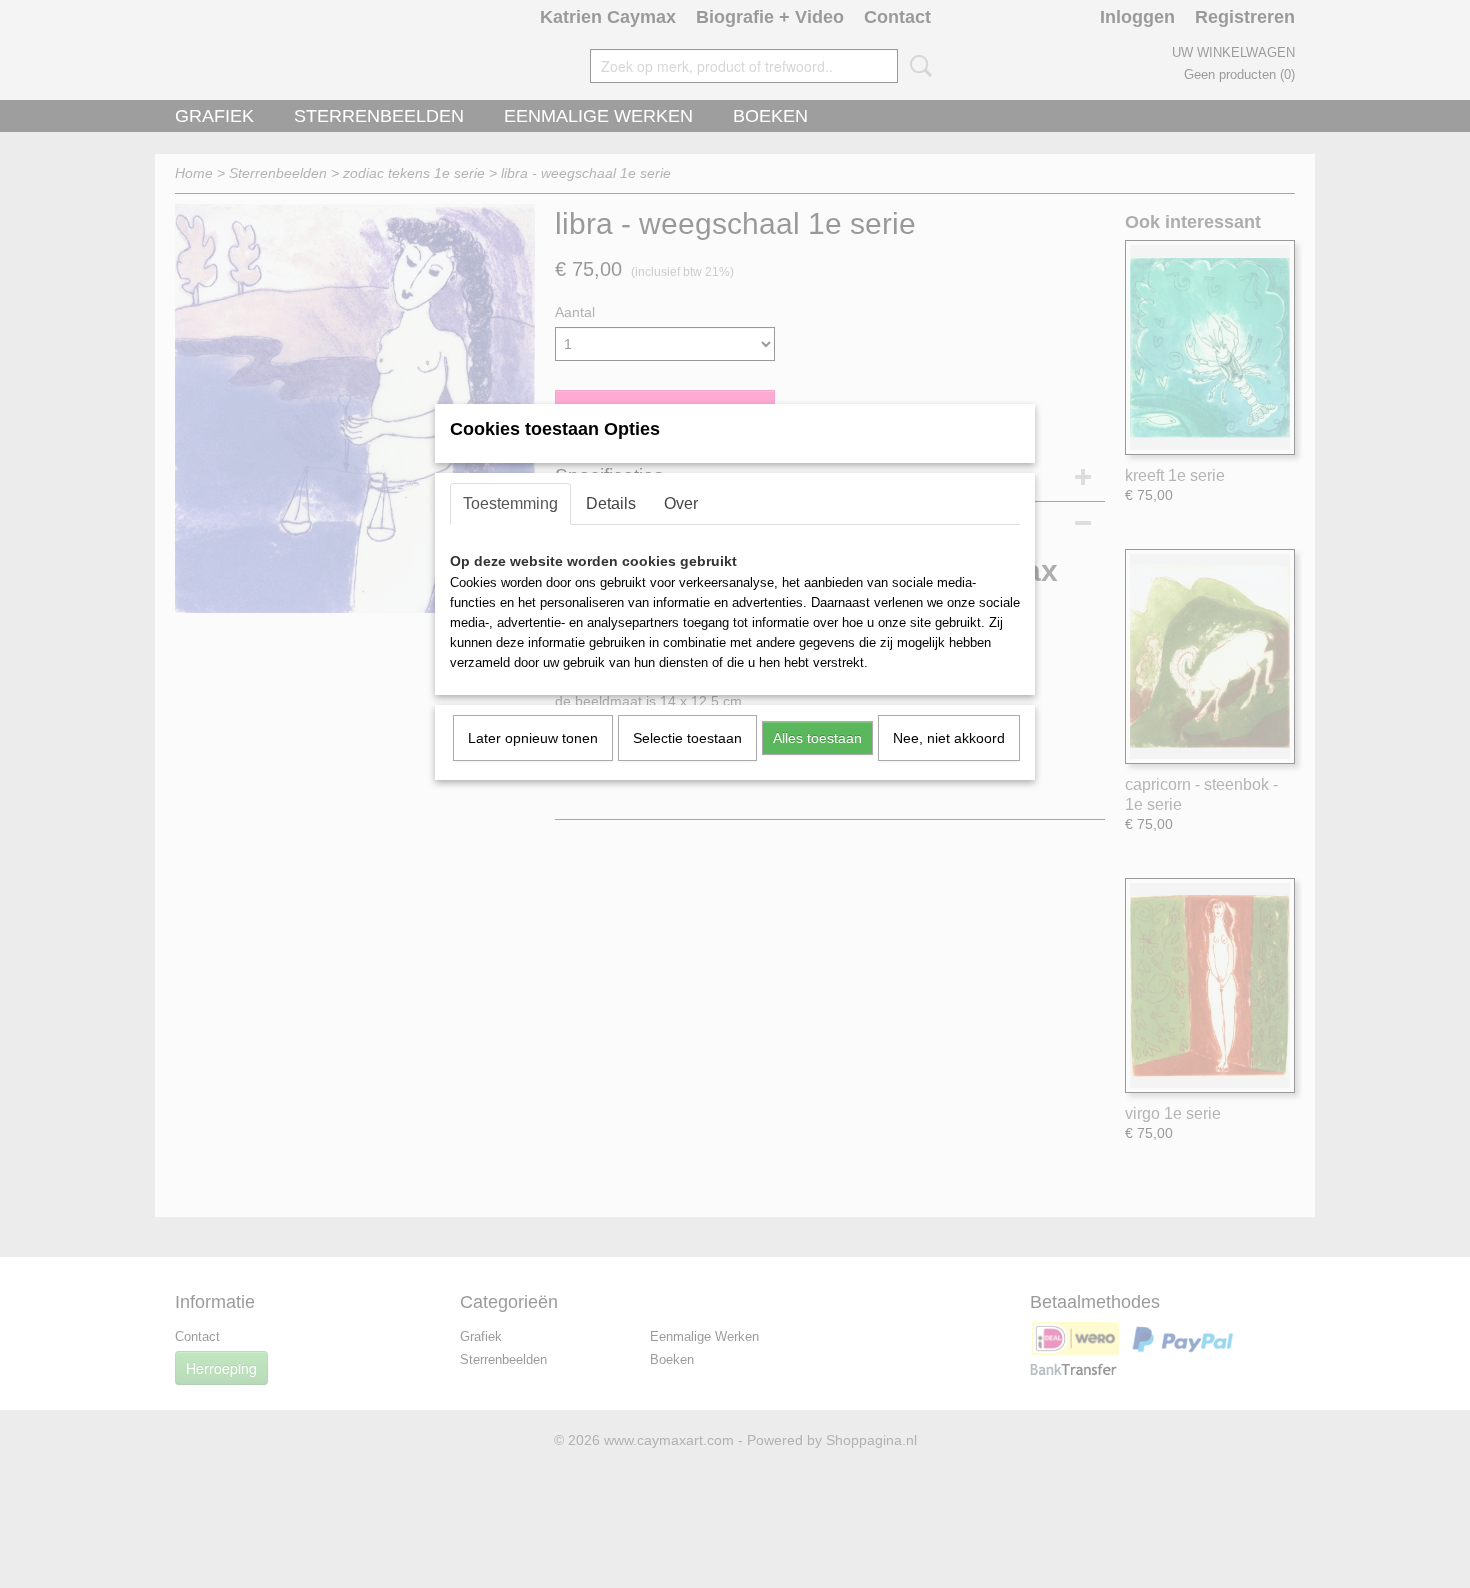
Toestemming (510, 503)
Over (681, 503)
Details (611, 503)
